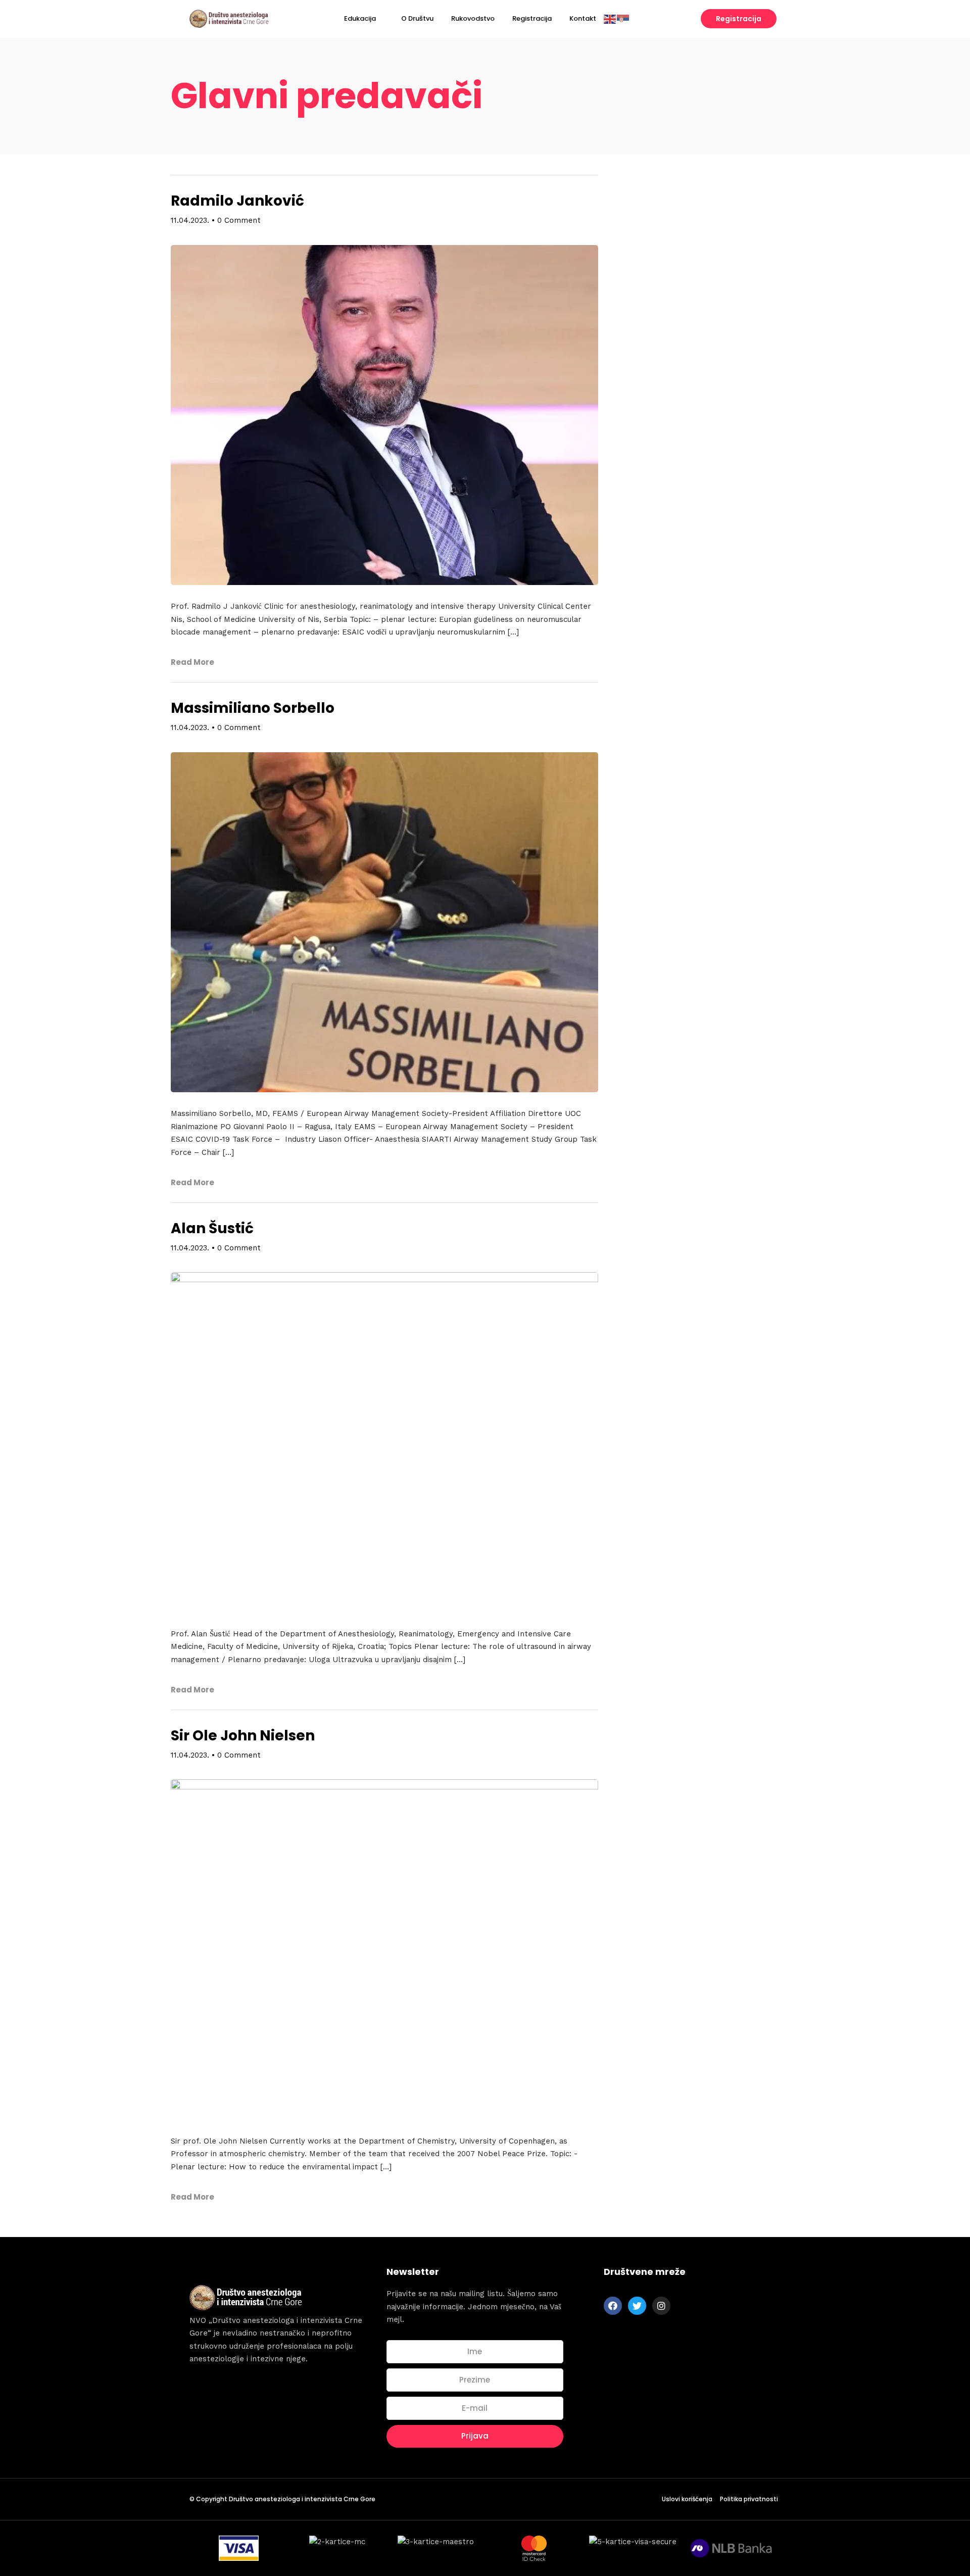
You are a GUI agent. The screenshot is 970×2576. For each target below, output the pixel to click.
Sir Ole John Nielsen (243, 1736)
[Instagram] (661, 2306)
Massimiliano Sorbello (253, 708)
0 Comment (239, 220)
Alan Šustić (212, 1228)
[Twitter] (637, 2306)
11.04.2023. (190, 220)
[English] (610, 18)
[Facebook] (613, 2306)
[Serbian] (623, 18)
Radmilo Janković (237, 201)
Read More (192, 662)
